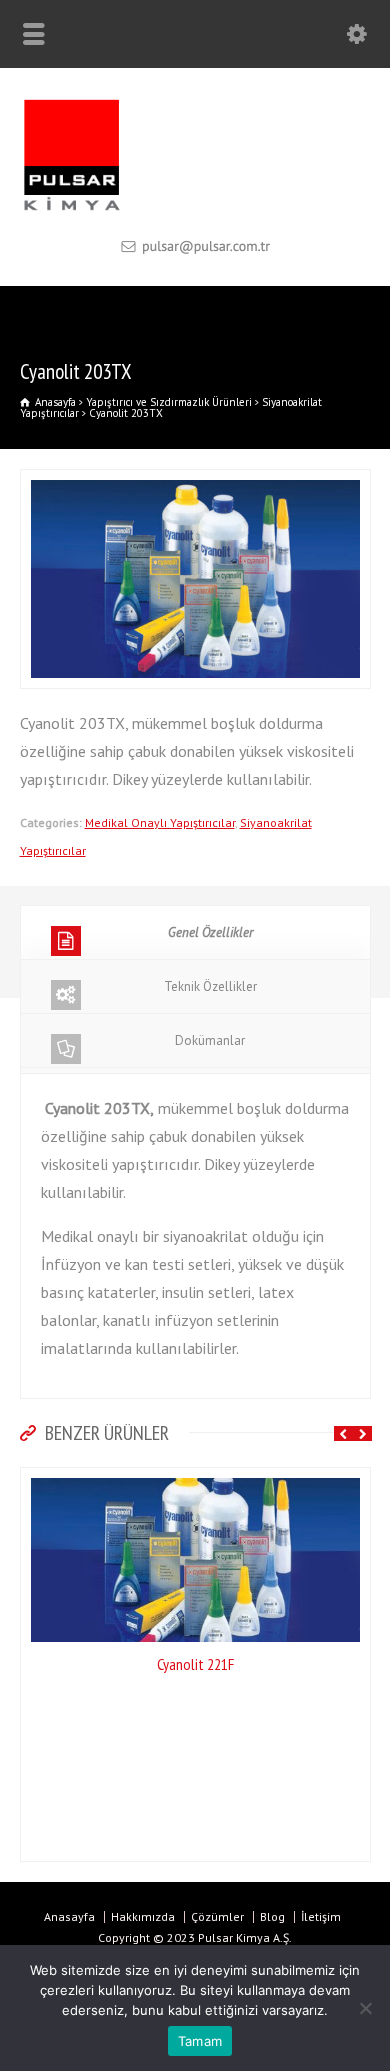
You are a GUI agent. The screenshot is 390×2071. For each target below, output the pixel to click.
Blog (272, 1916)
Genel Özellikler (210, 932)
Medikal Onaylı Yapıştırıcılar (160, 822)
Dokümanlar (210, 1040)
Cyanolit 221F (195, 1664)
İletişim (321, 1916)
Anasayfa (69, 1916)
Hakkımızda (143, 1916)
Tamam (200, 2041)
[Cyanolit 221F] (195, 1481)
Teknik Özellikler (210, 986)
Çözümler (217, 1916)
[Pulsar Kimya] (195, 209)
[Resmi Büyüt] (195, 483)
